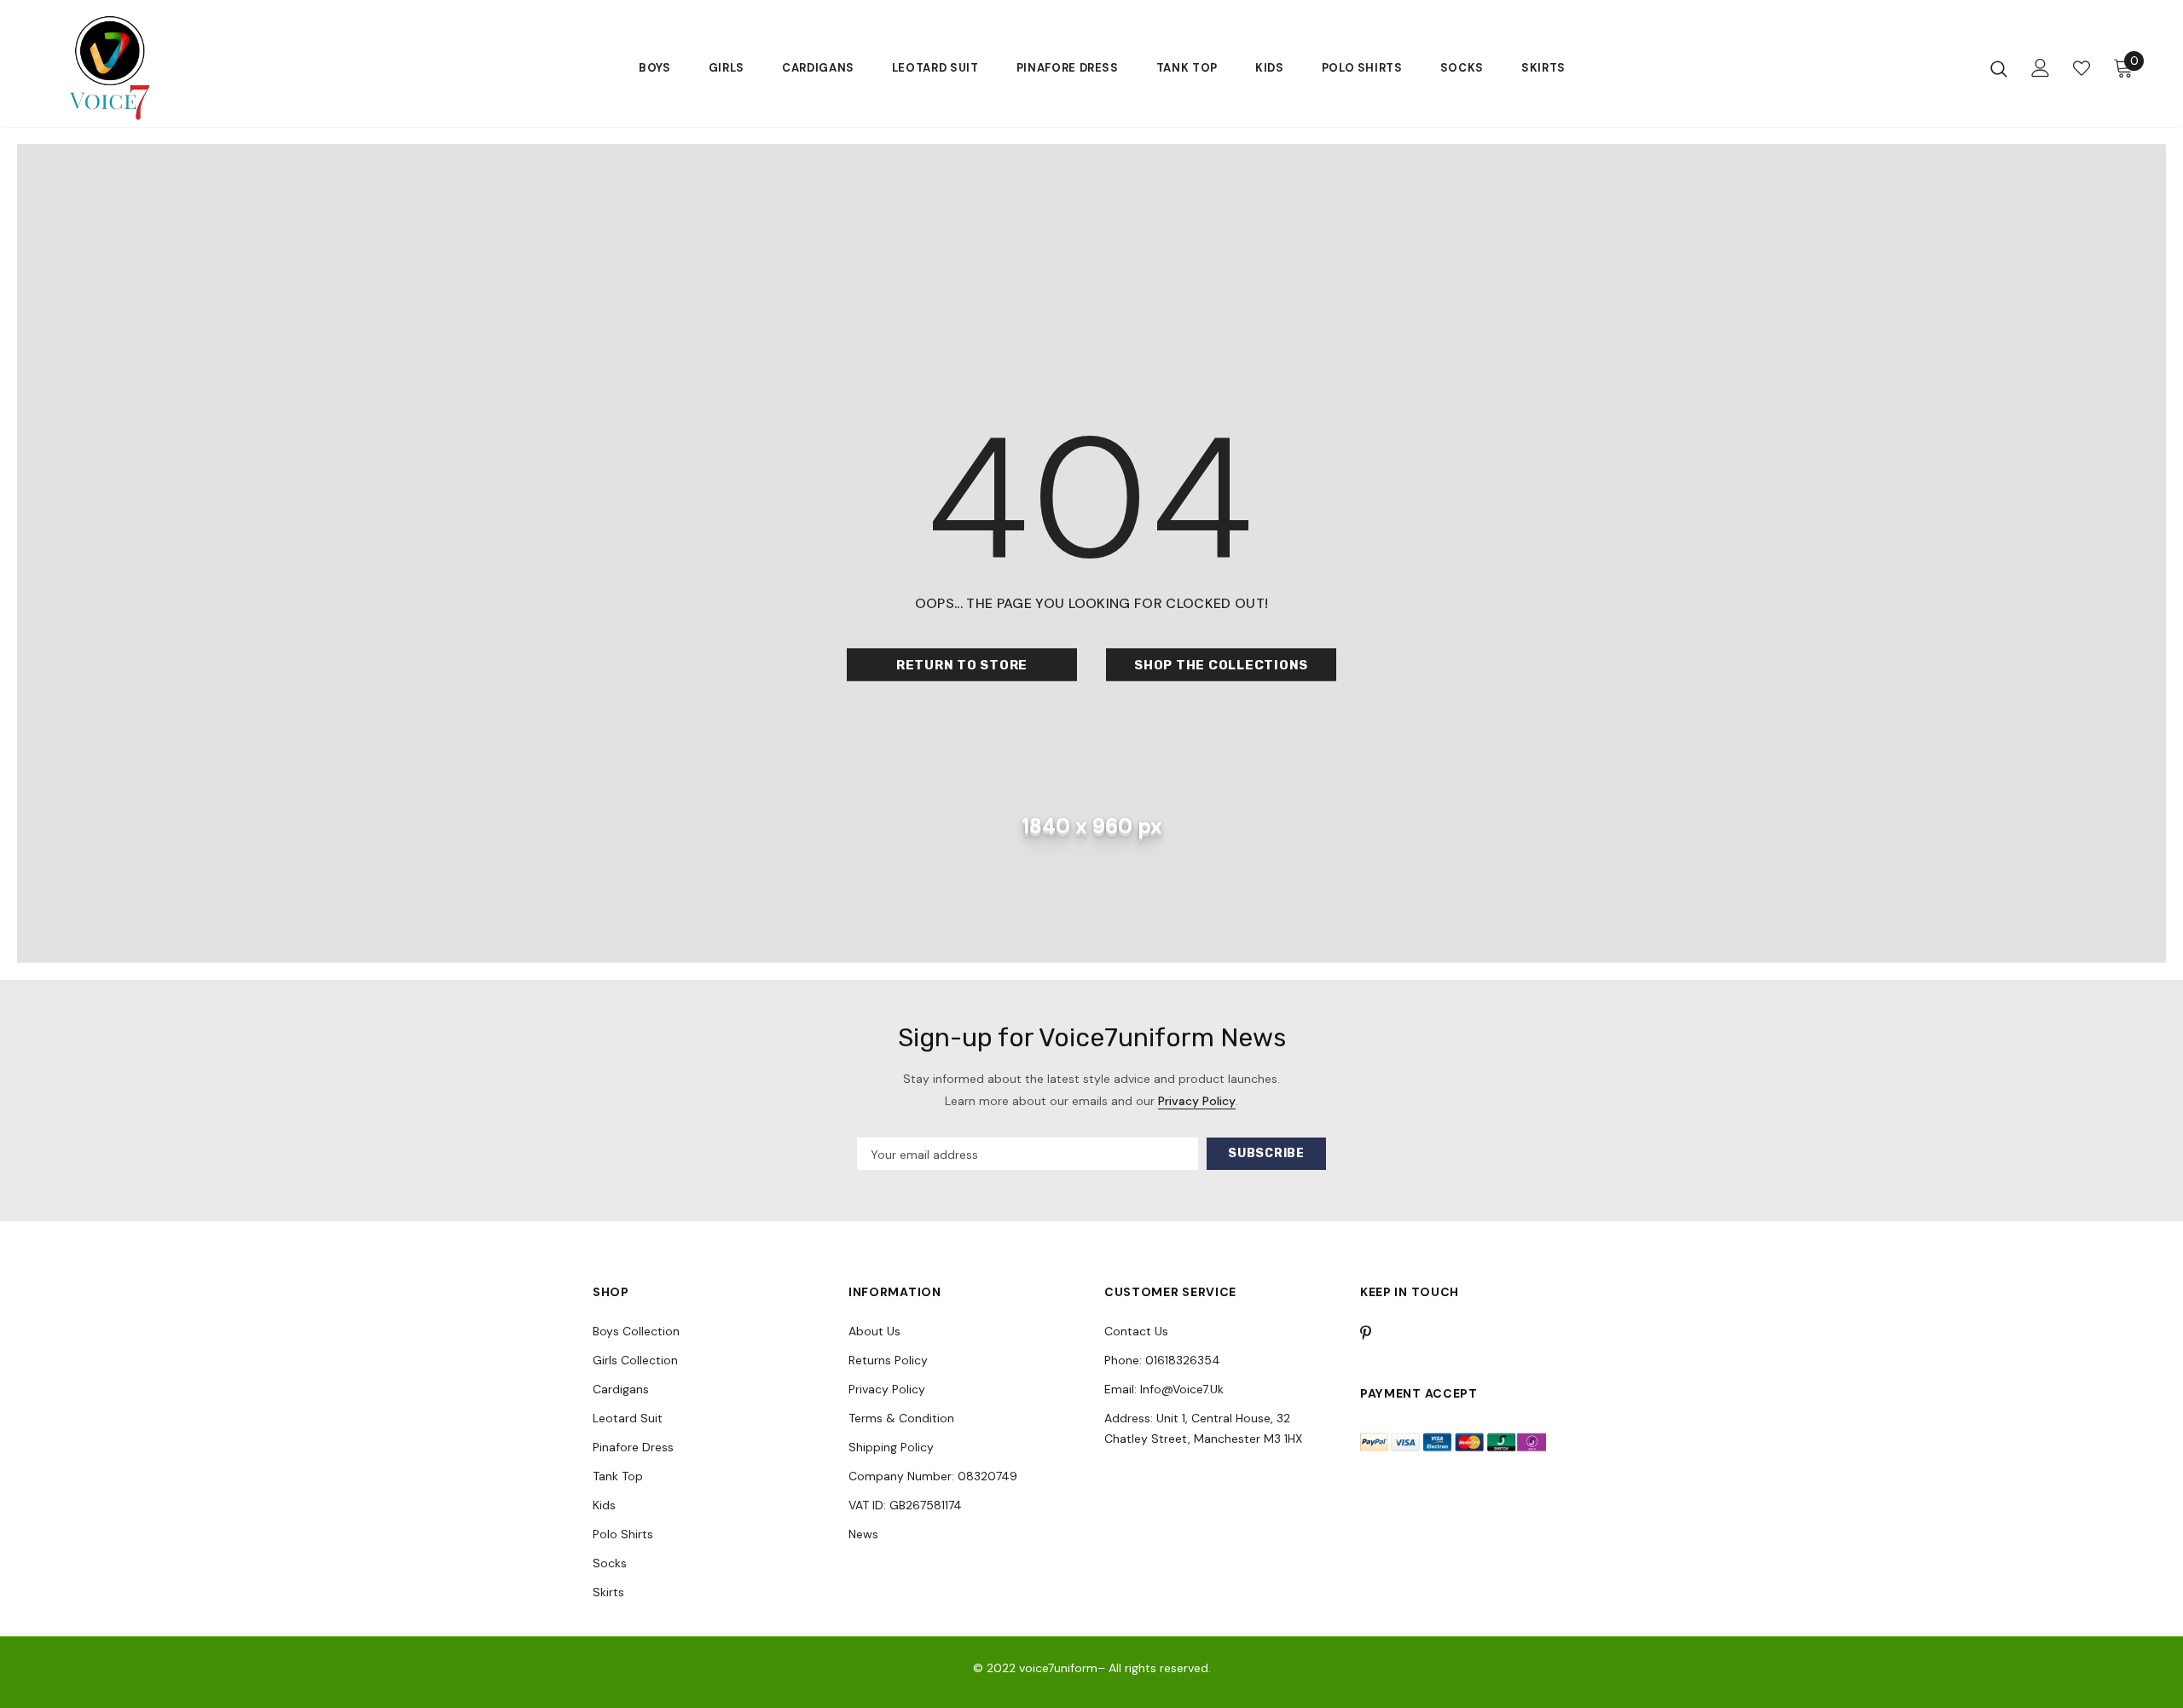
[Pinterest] (1375, 1333)
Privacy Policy (1197, 1101)
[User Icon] (2041, 68)
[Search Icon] (1999, 68)
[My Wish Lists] (2082, 68)
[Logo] (169, 68)
